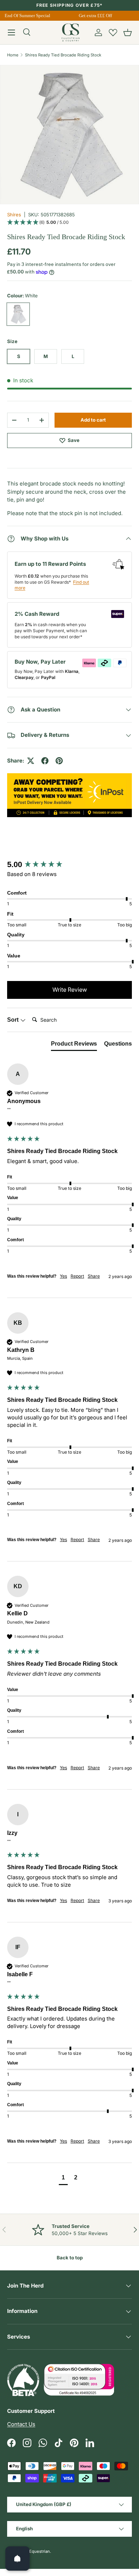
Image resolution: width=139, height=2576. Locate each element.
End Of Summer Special (25, 16)
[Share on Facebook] (45, 761)
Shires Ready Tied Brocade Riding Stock (63, 55)
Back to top (70, 2258)
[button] (128, 32)
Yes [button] (63, 1276)
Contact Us (21, 2424)
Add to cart (93, 420)
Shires (14, 215)
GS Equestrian (36, 2551)
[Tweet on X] (31, 761)
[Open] (17, 2559)
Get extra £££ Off (93, 16)
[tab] (74, 1045)
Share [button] (94, 1276)
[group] (69, 865)
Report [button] (77, 1276)
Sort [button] (14, 1020)
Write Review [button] (70, 990)
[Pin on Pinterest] (59, 761)
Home (13, 55)
